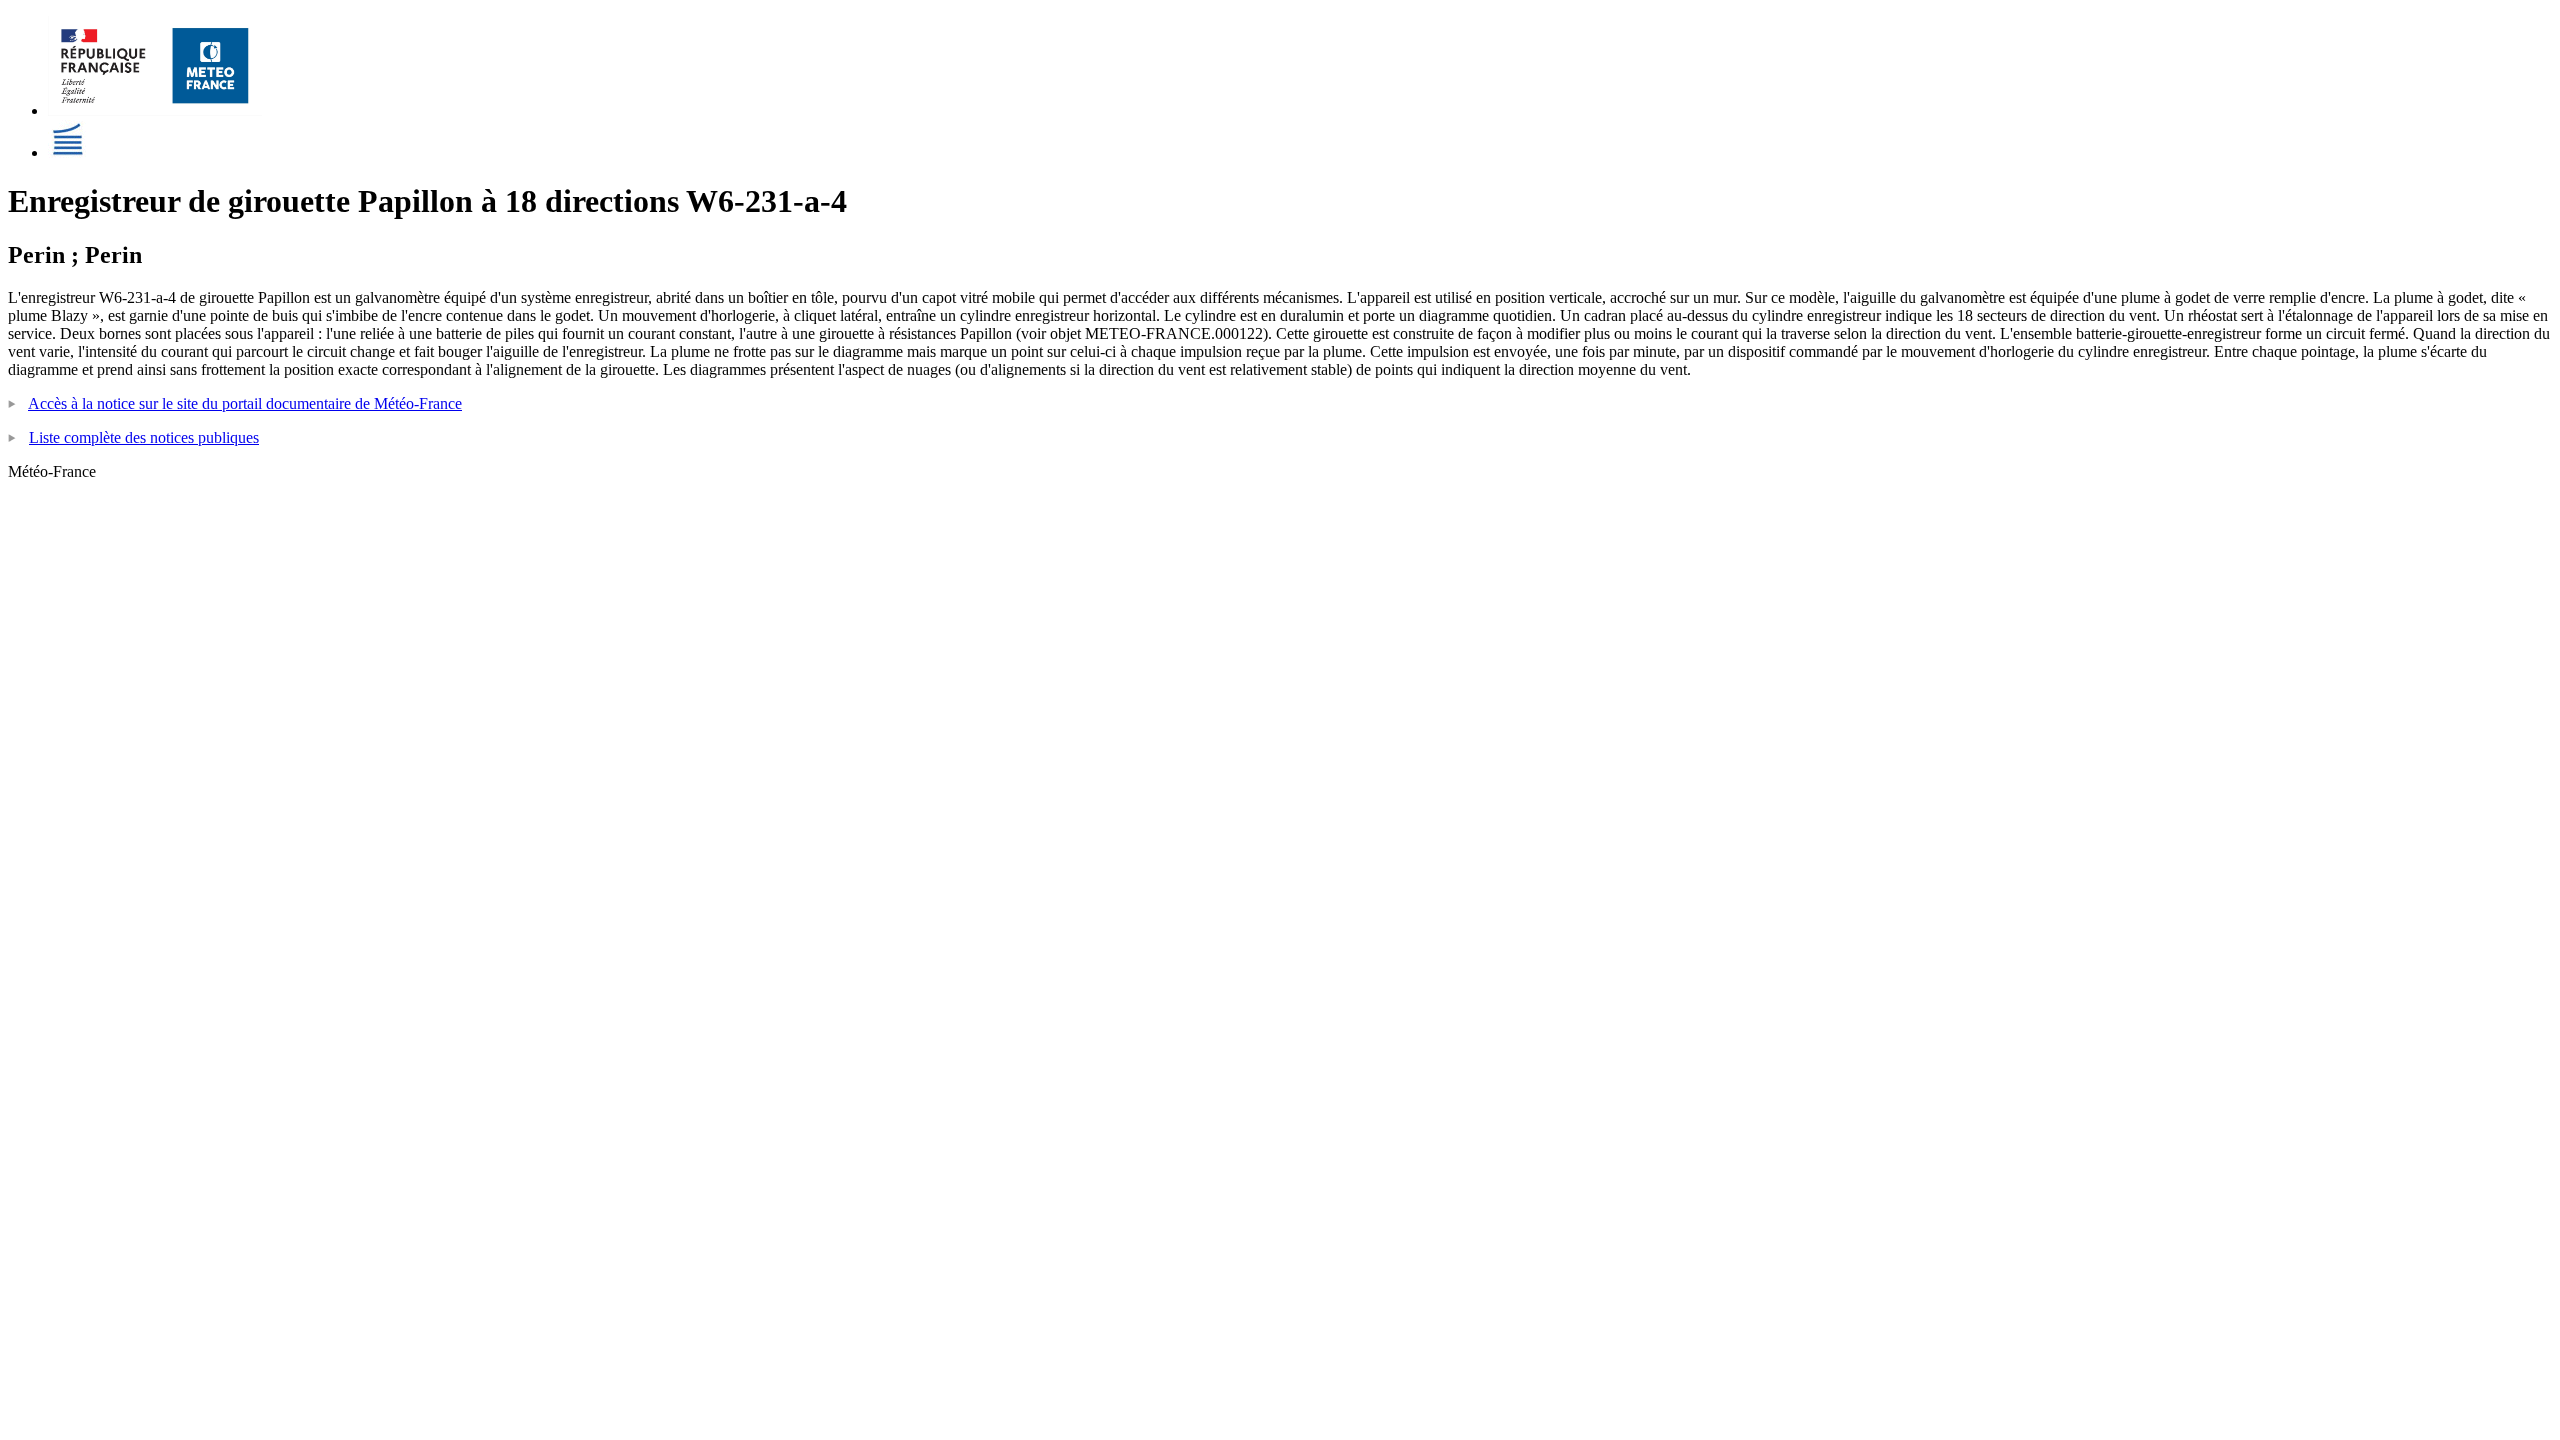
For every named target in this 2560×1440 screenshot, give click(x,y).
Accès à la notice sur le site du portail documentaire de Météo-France (245, 403)
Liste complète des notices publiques (144, 437)
